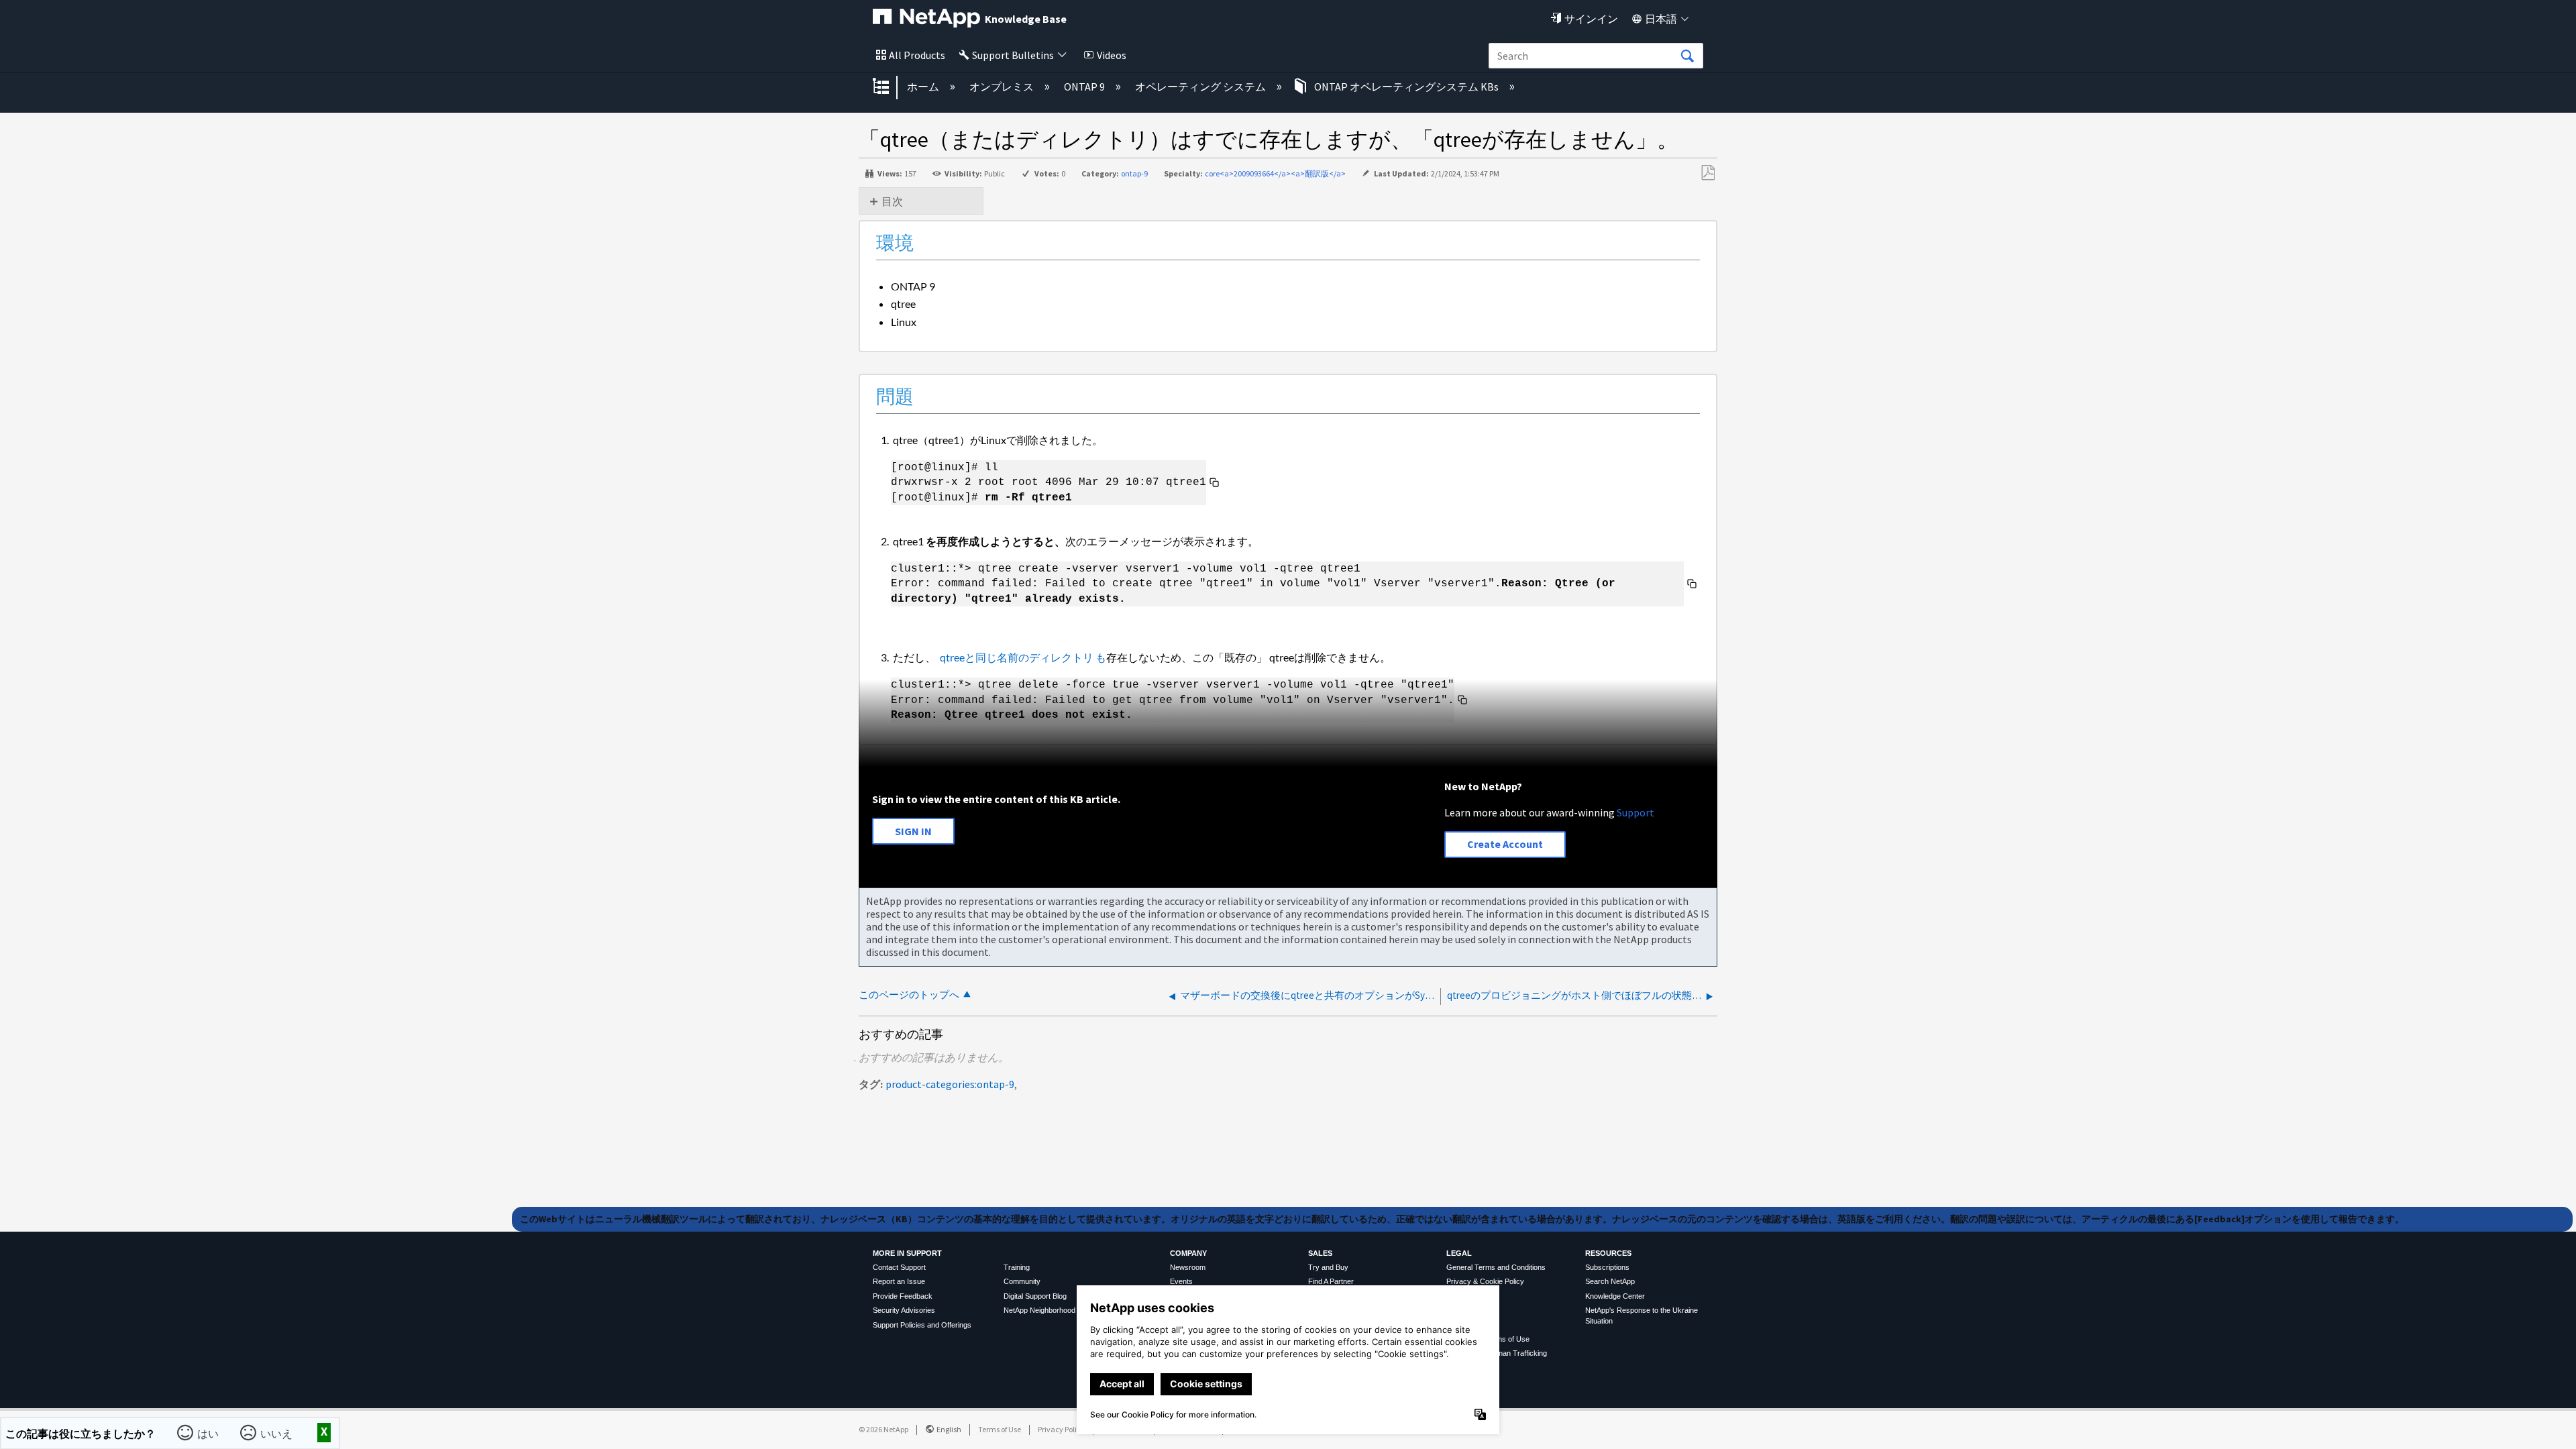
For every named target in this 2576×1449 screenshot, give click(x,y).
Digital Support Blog (1035, 1296)
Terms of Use (1000, 1429)
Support (1635, 812)
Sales (1320, 1253)
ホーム (924, 87)
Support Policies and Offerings (922, 1325)
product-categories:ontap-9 (950, 1084)
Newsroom (1188, 1267)
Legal (1459, 1253)
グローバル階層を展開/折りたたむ (890, 87)
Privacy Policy (1061, 1429)
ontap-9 (1134, 173)
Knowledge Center (1615, 1296)
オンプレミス (1003, 87)
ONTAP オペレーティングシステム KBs (1406, 87)
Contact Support (899, 1267)
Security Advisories (904, 1310)
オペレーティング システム (1201, 87)
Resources (1608, 1253)
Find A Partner (1331, 1281)
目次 (892, 201)
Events (1181, 1281)
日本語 (1661, 19)
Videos (1112, 55)
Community (1022, 1281)
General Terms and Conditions (1496, 1267)
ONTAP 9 (1085, 87)
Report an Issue (899, 1281)
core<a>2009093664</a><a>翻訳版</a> (1275, 173)
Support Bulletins (1013, 55)
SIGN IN (913, 831)
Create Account (1505, 844)
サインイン (1591, 19)
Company (1188, 1253)
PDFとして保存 (1708, 173)
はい (209, 1433)
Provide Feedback (903, 1296)
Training (1017, 1267)
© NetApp (883, 1429)
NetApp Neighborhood (1039, 1310)
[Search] (1687, 56)
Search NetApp (1610, 1281)
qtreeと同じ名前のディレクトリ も (1022, 657)
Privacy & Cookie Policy (1485, 1281)
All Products (917, 55)
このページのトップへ (909, 995)
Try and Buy (1328, 1267)
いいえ (277, 1433)
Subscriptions (1607, 1267)
